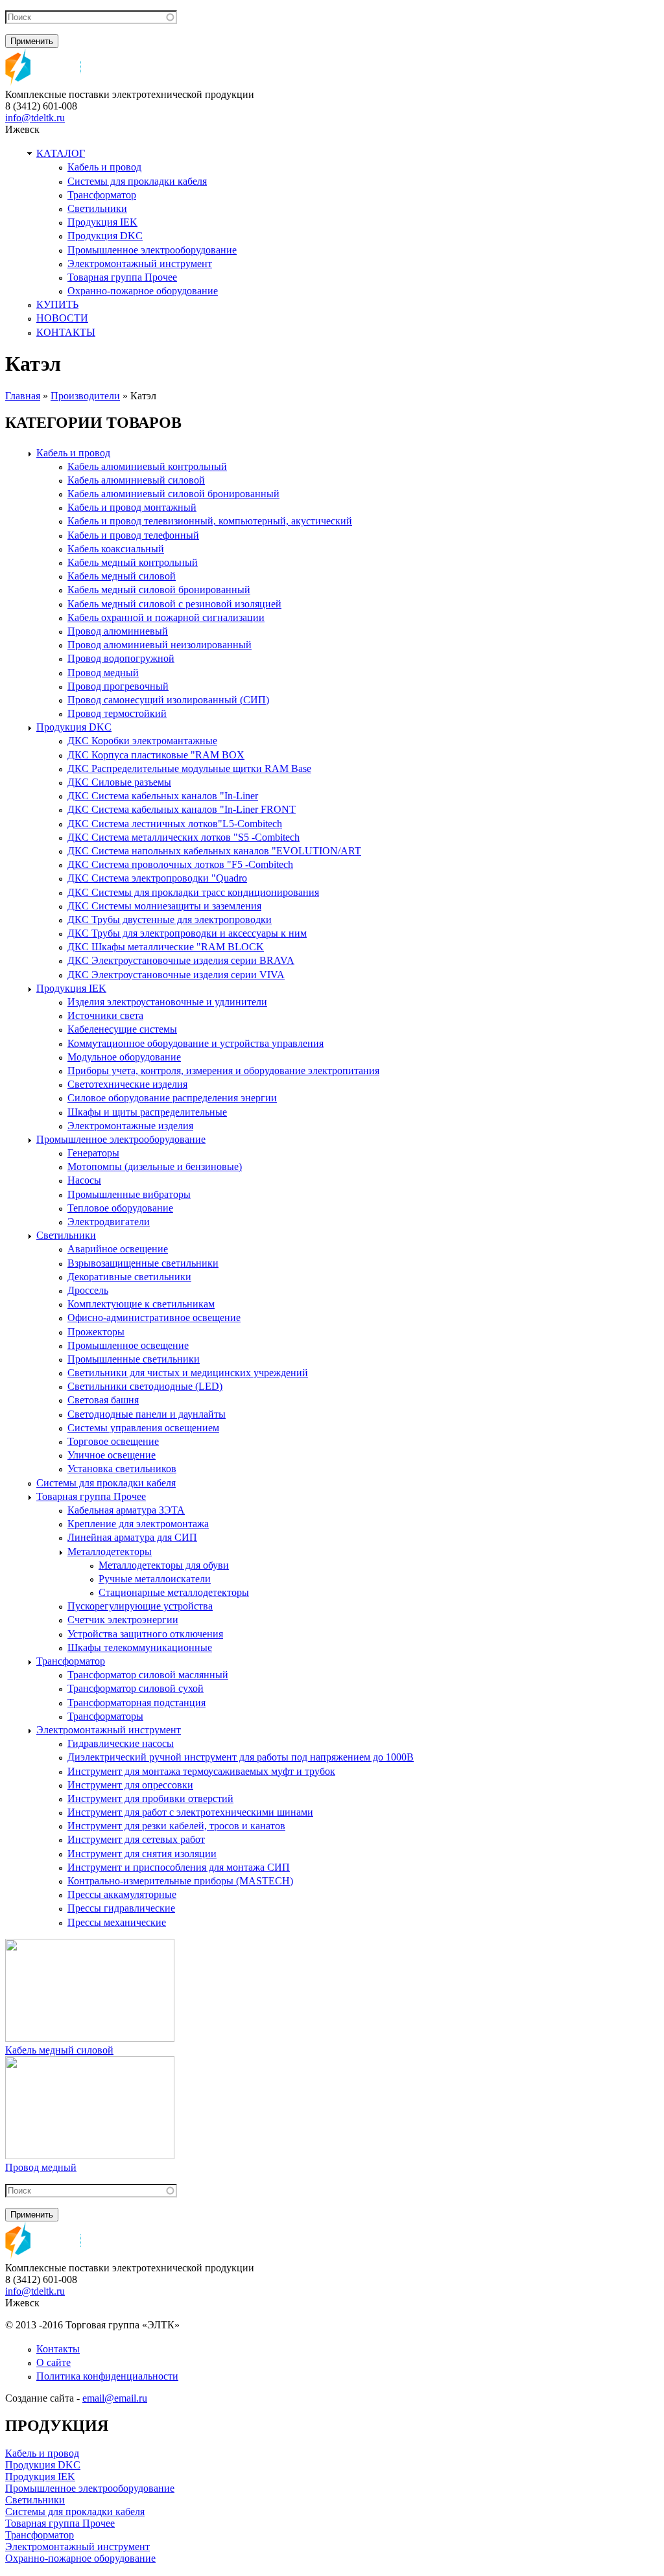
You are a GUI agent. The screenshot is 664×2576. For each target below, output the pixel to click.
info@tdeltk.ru (35, 118)
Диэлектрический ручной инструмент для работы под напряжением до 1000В (241, 1757)
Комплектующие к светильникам (141, 1304)
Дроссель (88, 1290)
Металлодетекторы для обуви (164, 1565)
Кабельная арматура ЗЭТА (126, 1510)
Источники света (105, 1015)
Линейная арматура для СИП (132, 1537)
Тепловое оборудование (120, 1208)
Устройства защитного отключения (145, 1634)
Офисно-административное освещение (154, 1317)
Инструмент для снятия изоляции (142, 1854)
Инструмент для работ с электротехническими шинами (190, 1812)
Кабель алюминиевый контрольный (147, 466)
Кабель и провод (104, 167)
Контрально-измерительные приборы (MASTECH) (180, 1881)
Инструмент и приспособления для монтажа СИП (179, 1867)
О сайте (53, 2362)
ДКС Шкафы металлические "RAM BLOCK (166, 947)
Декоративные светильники (129, 1277)
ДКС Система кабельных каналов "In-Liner (163, 796)
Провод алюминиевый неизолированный (160, 645)
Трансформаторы (105, 1716)
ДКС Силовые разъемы (119, 782)
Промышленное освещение (128, 1345)
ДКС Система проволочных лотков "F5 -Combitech (180, 864)
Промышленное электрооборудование (152, 250)
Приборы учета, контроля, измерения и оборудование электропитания (223, 1071)
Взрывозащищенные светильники (143, 1263)
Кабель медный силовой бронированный (159, 590)
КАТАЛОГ (61, 153)
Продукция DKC (105, 236)
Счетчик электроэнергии (123, 1620)
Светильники (97, 208)
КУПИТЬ (57, 304)
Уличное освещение (112, 1455)
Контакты (58, 2349)
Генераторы (93, 1153)
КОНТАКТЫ (66, 332)
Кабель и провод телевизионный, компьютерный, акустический (210, 521)
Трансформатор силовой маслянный (148, 1675)
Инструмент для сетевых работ (136, 1839)
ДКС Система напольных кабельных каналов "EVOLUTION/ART (214, 851)
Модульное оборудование (124, 1057)
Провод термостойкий (117, 713)
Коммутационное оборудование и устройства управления (196, 1043)
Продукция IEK (102, 222)
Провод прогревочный (118, 686)
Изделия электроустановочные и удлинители (167, 1002)
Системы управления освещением (143, 1428)
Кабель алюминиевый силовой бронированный (173, 494)
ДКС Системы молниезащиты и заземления (164, 906)
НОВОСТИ (62, 318)
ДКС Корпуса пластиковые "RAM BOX (156, 755)
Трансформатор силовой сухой (136, 1688)
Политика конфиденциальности (107, 2376)
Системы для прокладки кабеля (137, 181)
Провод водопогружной (121, 658)
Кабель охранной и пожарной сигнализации (166, 617)
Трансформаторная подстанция (136, 1703)
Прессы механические (117, 1922)
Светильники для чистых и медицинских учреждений (188, 1373)
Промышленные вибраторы (129, 1194)
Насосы (84, 1180)
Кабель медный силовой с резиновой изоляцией (174, 604)
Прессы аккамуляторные (122, 1894)
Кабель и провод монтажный (132, 507)
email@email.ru (115, 2398)
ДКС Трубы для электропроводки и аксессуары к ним (187, 933)
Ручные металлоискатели (155, 1579)
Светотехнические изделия (127, 1084)
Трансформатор (102, 195)
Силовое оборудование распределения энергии (172, 1098)
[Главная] (43, 83)
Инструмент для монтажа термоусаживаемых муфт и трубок (201, 1771)
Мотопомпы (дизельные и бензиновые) (155, 1166)
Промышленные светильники (134, 1359)
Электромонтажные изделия (130, 1126)
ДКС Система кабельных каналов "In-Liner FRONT (182, 809)
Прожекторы (96, 1332)
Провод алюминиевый (118, 631)
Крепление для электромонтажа (138, 1524)
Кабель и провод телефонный (133, 535)
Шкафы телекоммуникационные (140, 1647)
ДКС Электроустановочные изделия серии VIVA (176, 975)
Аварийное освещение (118, 1249)
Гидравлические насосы (121, 1743)
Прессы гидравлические (121, 1908)
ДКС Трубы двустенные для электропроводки (170, 919)
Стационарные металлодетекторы (174, 1592)
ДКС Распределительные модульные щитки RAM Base (189, 768)
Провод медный (103, 673)
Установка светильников (122, 1469)
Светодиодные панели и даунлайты (147, 1414)
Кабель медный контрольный (133, 562)
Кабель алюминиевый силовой (136, 480)
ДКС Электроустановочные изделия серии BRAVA (181, 960)
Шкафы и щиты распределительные (147, 1112)
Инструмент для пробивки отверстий (150, 1798)
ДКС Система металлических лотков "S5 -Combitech (184, 837)
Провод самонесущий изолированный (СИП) (168, 700)
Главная (23, 396)
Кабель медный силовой (122, 576)
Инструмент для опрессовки (130, 1785)
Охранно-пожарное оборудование (143, 291)
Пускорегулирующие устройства (140, 1606)
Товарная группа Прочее (122, 277)
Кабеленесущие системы (122, 1029)
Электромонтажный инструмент (140, 263)
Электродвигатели (109, 1222)
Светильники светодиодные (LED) (145, 1386)
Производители (85, 396)
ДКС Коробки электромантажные (142, 741)
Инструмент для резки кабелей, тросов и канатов (176, 1826)
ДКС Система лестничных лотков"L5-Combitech (175, 824)
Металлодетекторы (110, 1551)
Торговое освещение (113, 1441)
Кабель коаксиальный (116, 549)
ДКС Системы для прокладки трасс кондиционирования (193, 892)
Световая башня (103, 1400)
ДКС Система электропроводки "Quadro (157, 878)
